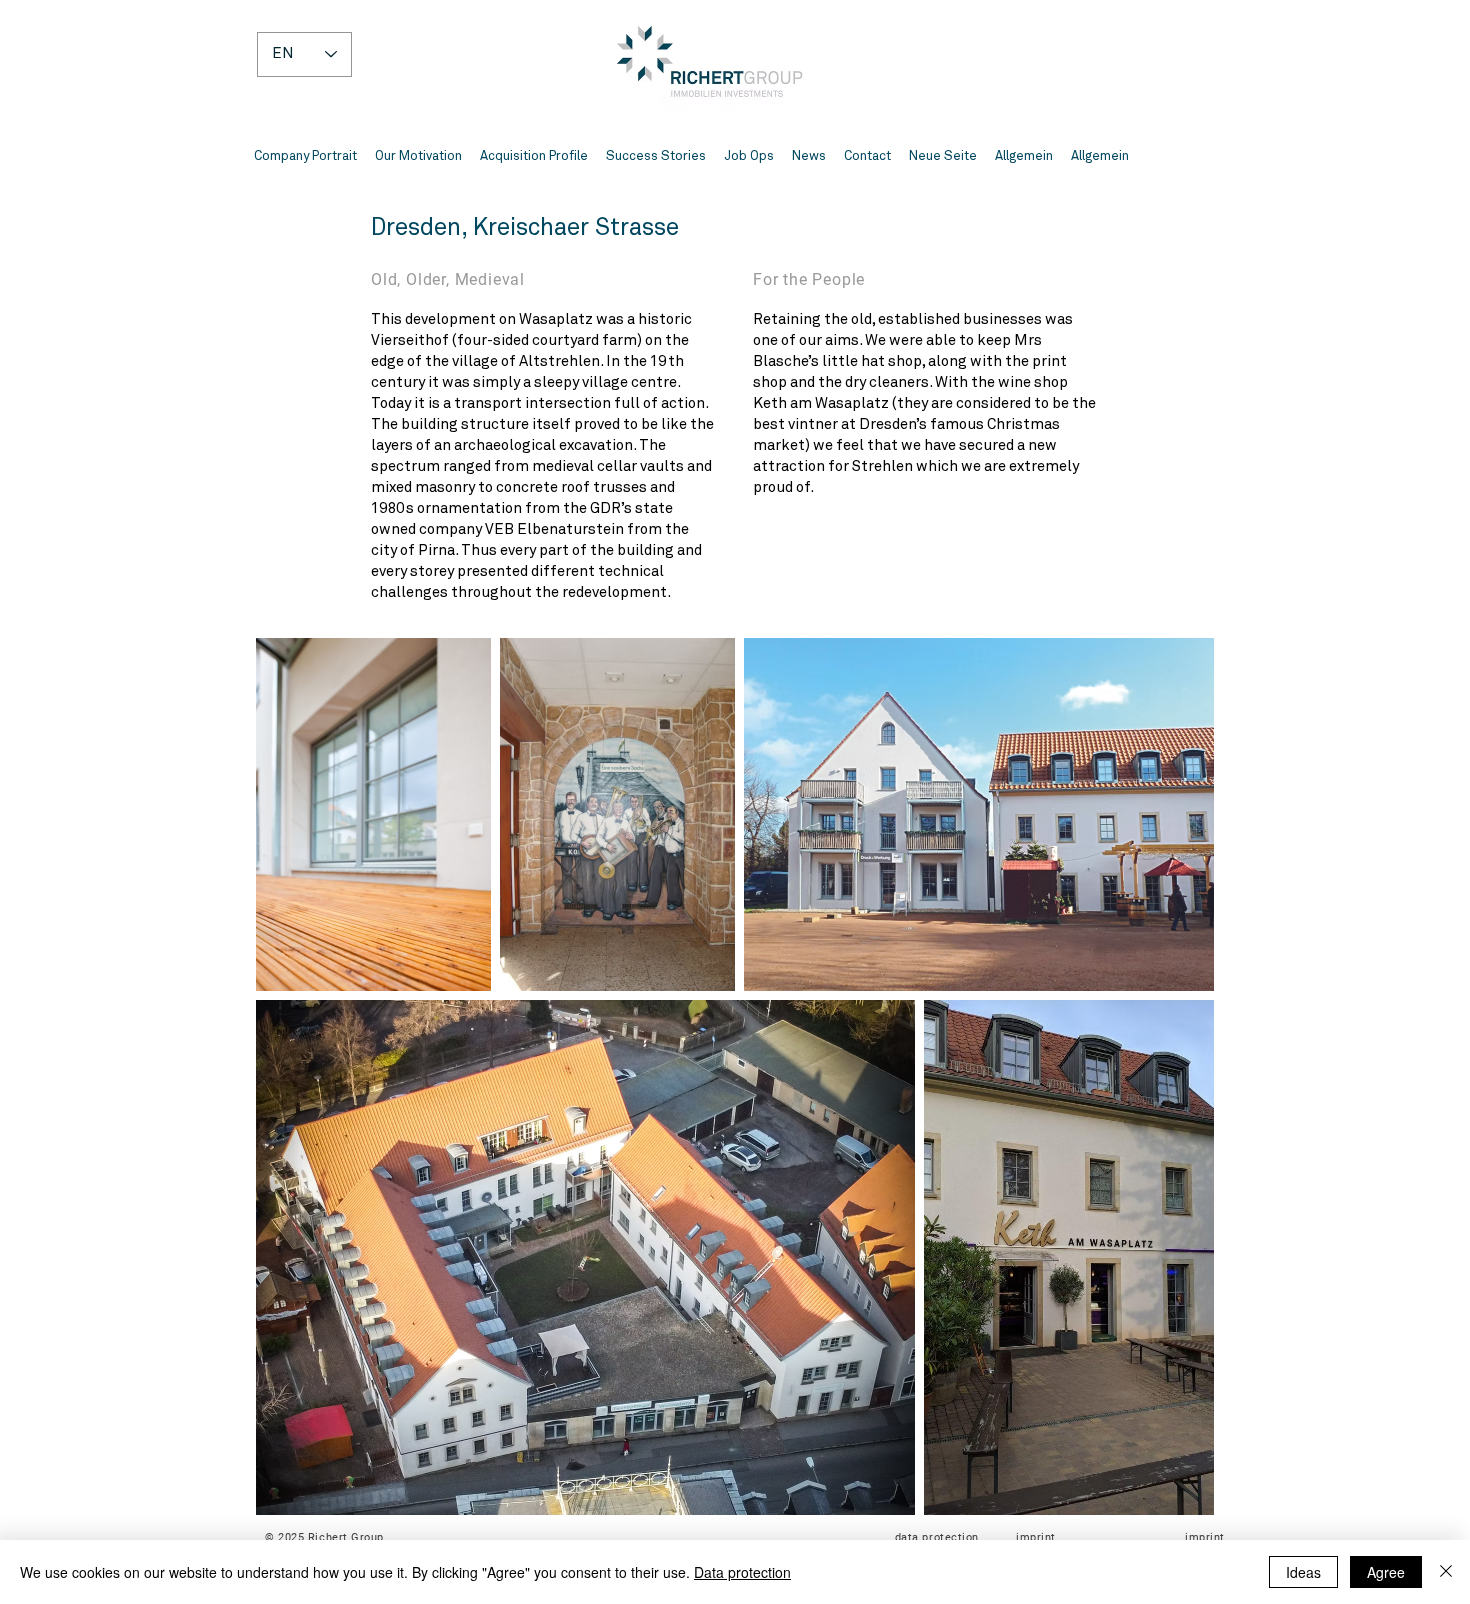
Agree (1386, 1572)
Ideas (1303, 1572)
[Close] (1446, 1572)
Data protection (742, 1572)
